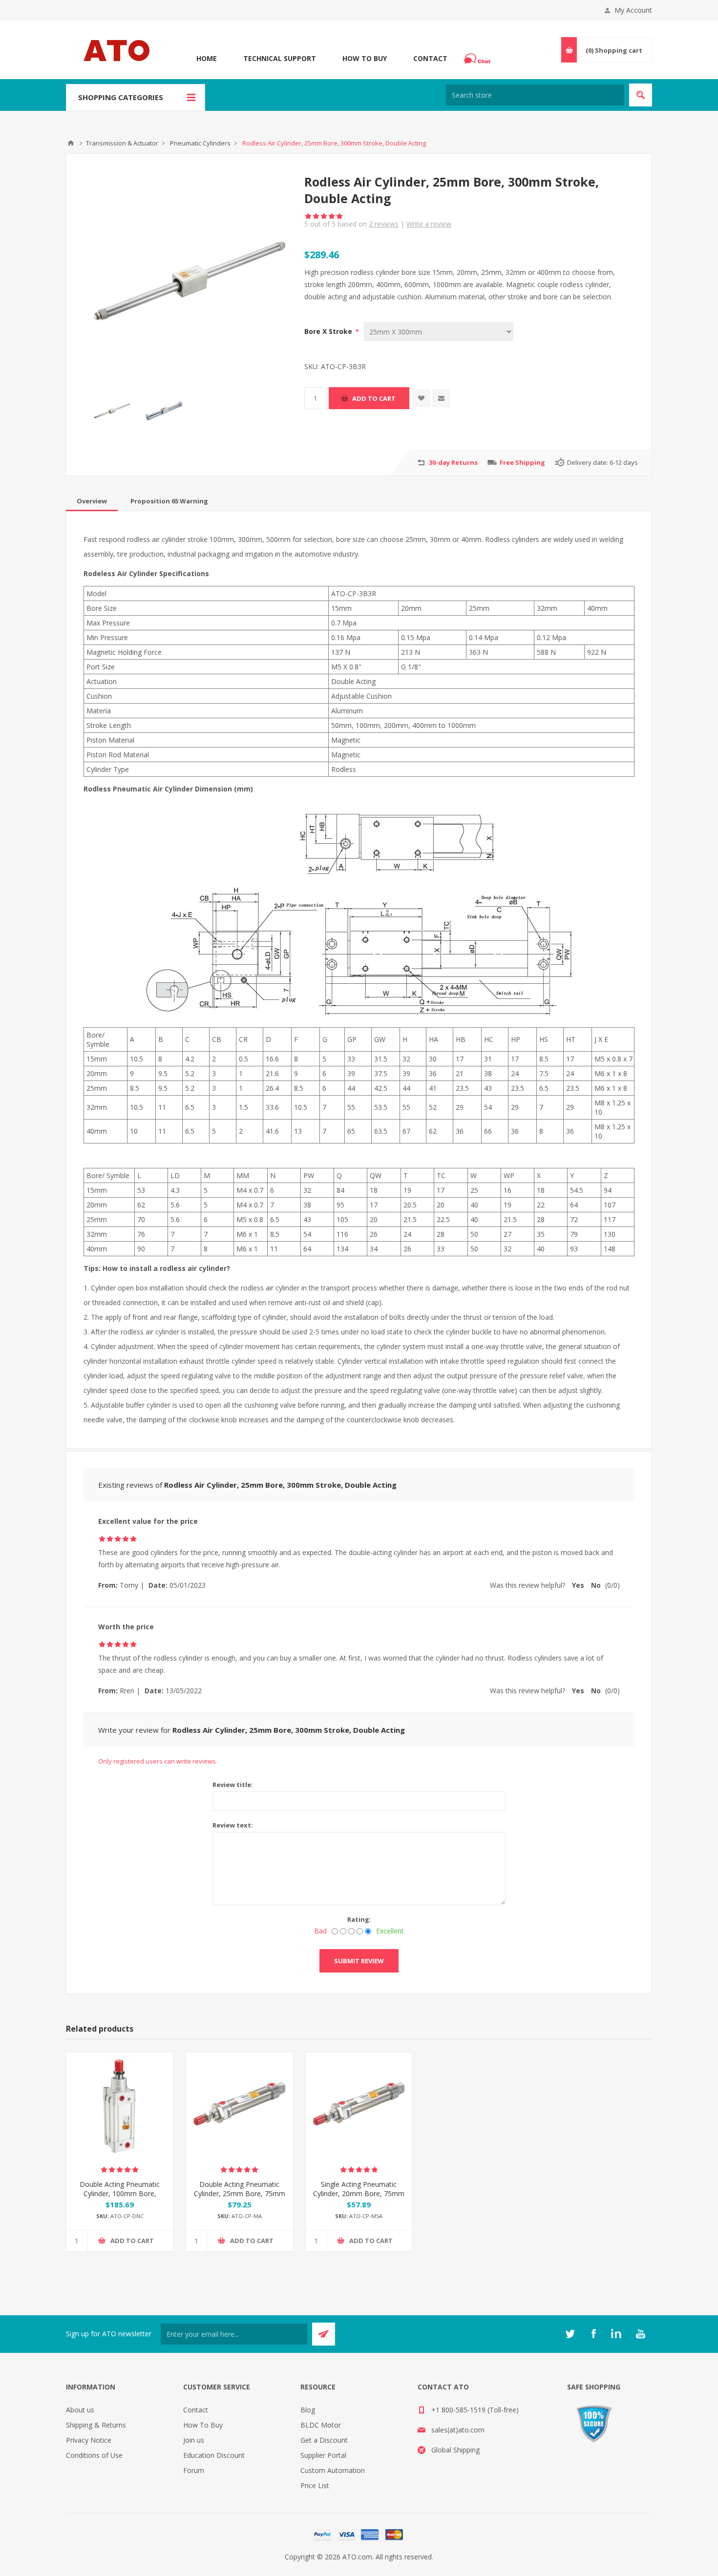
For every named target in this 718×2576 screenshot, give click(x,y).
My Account (633, 10)
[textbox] (535, 95)
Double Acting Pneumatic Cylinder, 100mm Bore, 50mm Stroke (120, 2193)
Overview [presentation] (92, 501)
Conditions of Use (94, 2455)
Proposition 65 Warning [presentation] (169, 501)
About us (80, 2410)
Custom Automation (333, 2470)
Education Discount (214, 2455)
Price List (315, 2485)
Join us (194, 2440)
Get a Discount (324, 2440)
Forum (194, 2470)
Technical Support (280, 58)
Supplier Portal (323, 2455)
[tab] (92, 501)
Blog (308, 2410)
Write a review (429, 224)
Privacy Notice (89, 2440)
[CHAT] (479, 59)
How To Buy (365, 58)
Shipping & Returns (96, 2425)
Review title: (233, 1785)
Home (207, 58)
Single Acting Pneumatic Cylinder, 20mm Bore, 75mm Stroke (359, 2193)
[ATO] (71, 143)
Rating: (359, 1919)
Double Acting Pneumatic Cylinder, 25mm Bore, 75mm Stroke (240, 2193)
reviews (384, 224)
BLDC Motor (321, 2425)
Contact (430, 58)
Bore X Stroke (329, 331)
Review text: (233, 1825)
